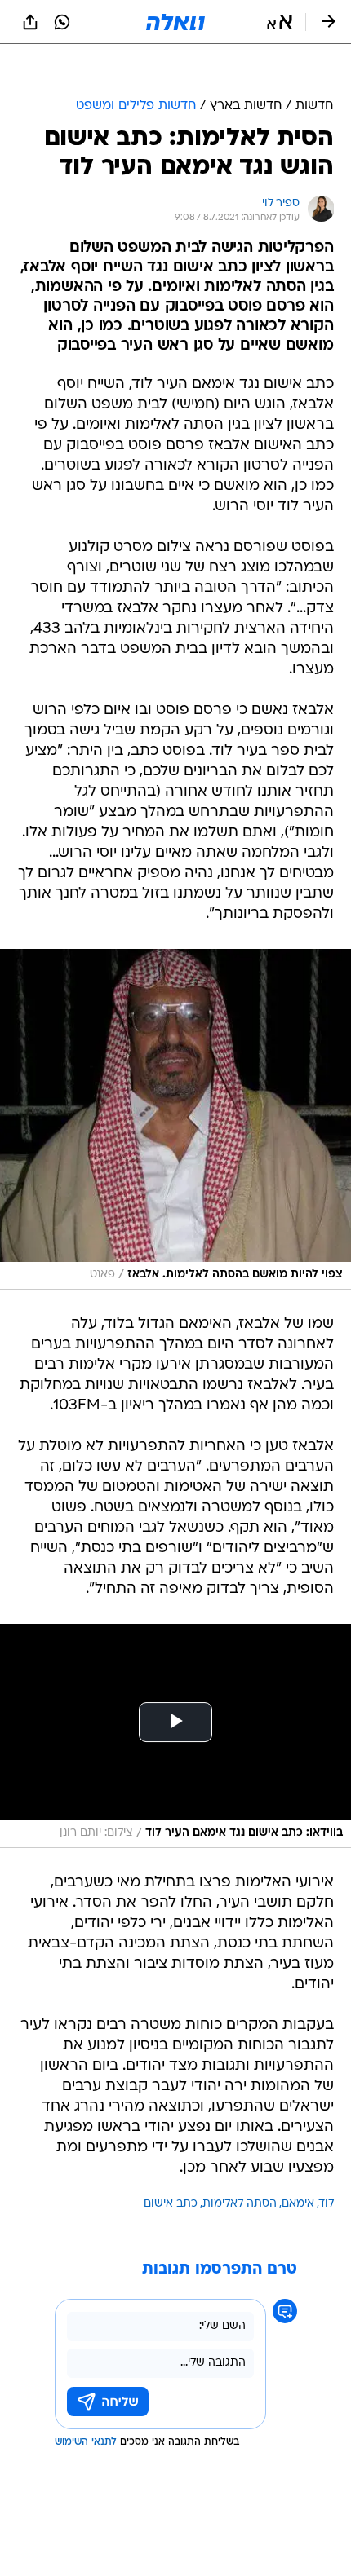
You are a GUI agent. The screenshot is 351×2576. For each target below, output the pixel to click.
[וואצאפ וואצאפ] (62, 22)
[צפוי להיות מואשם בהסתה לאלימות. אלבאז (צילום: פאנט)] (175, 1078)
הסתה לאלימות (240, 2163)
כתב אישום (171, 2163)
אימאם (298, 2163)
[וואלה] (175, 22)
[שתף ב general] (30, 22)
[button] (280, 22)
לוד (327, 2163)
